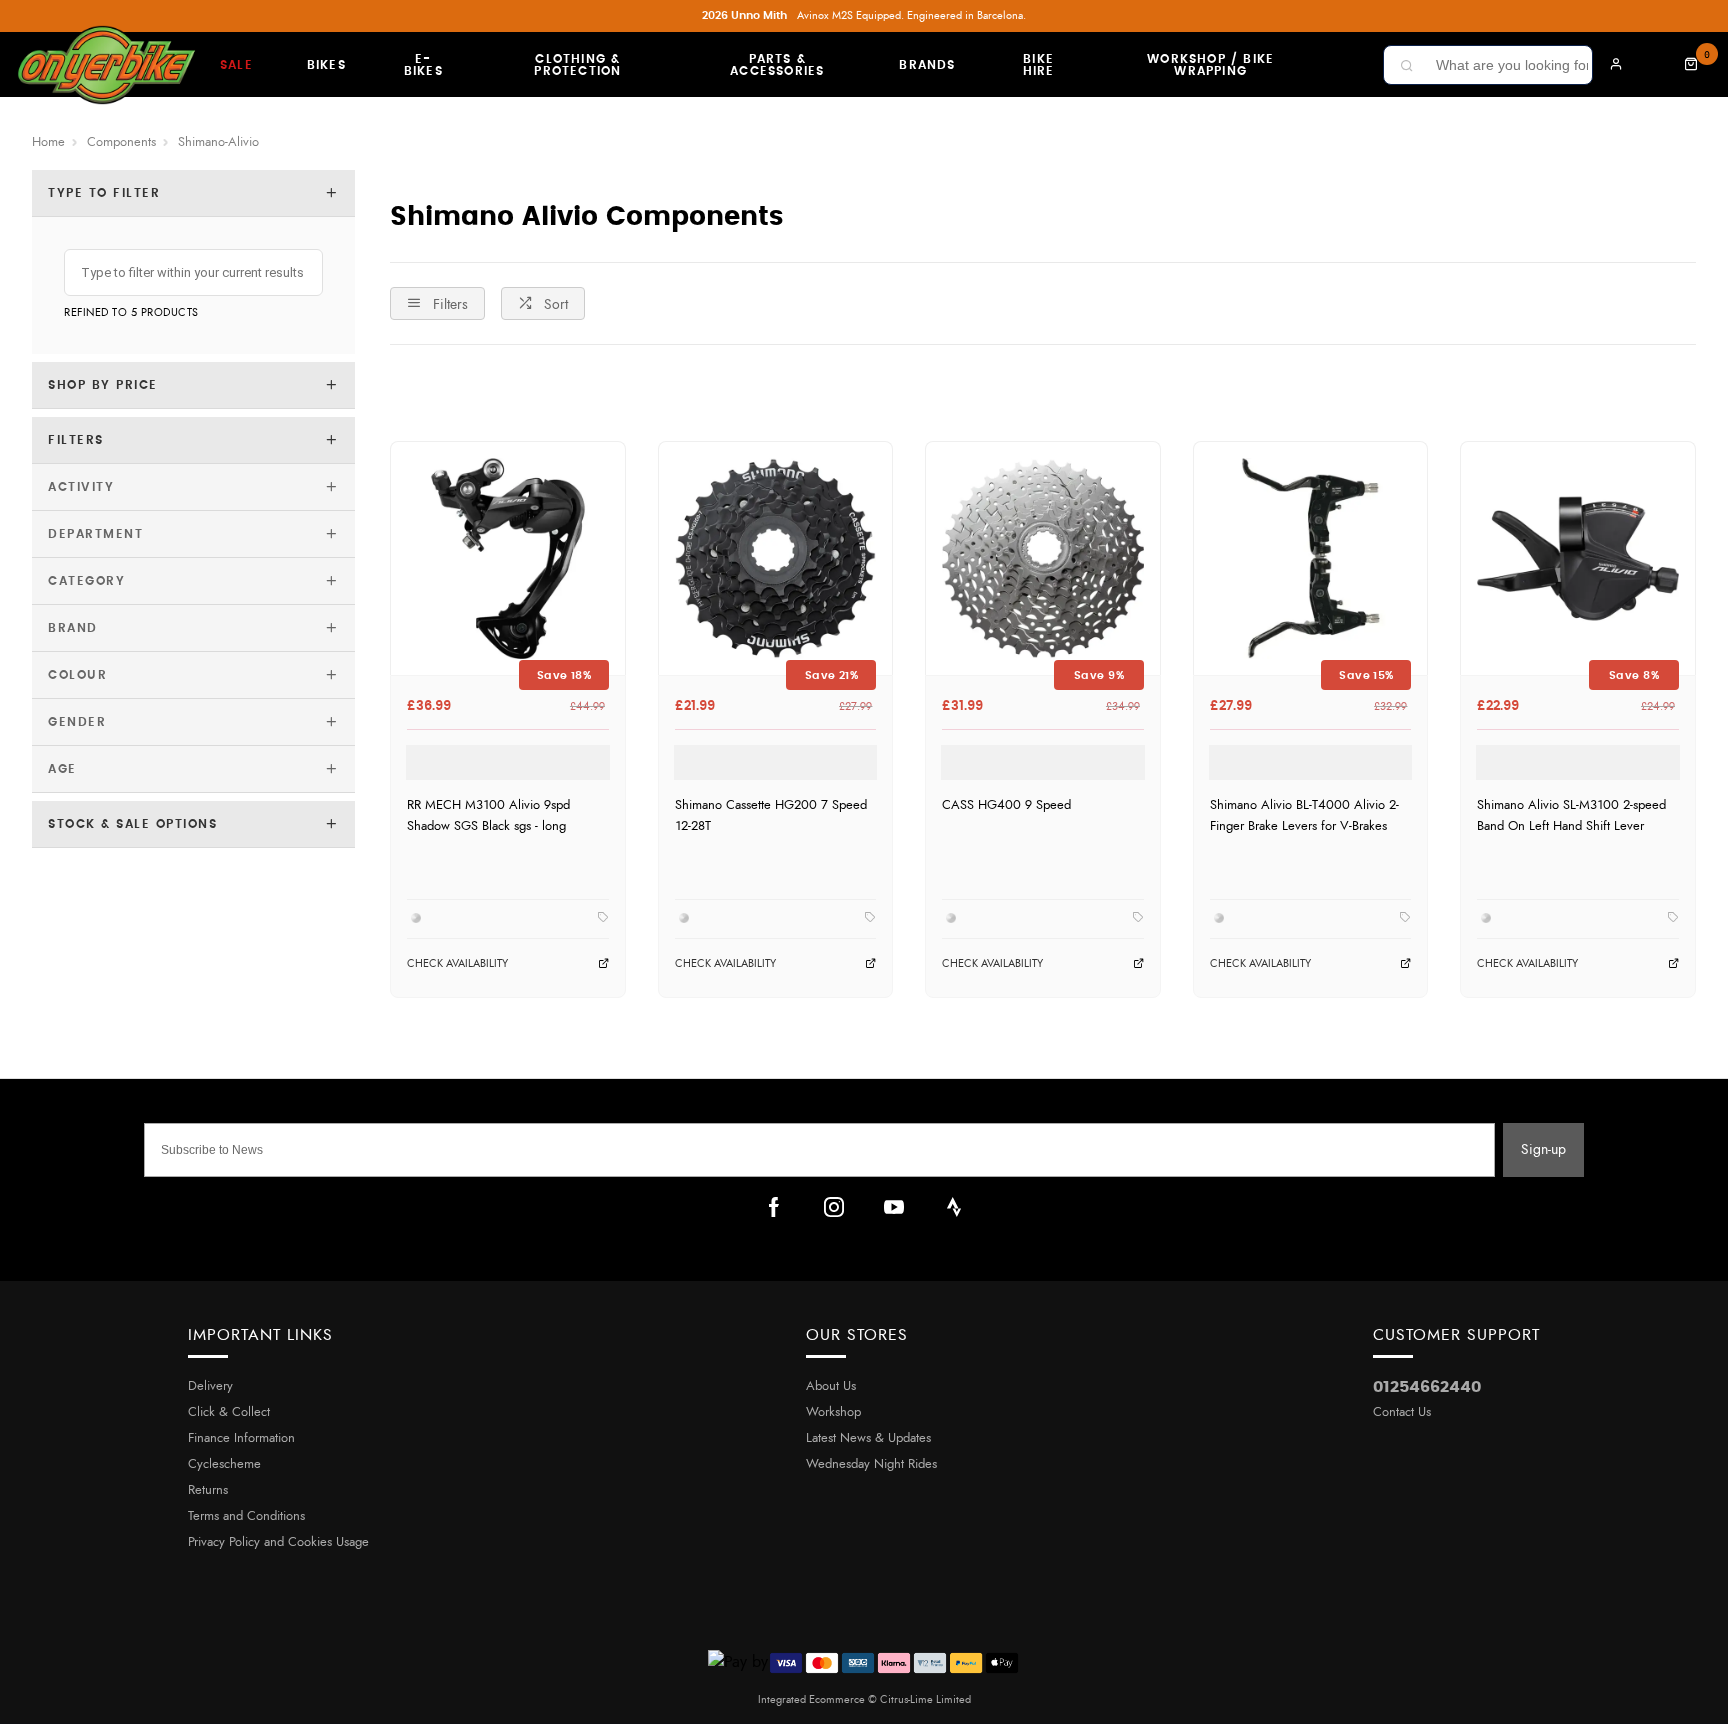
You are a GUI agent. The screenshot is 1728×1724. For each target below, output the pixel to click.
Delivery (210, 1386)
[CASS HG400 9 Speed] (1043, 558)
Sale (236, 65)
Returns (208, 1490)
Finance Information (241, 1438)
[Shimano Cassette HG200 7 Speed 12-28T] (776, 558)
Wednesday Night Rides (871, 1464)
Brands (927, 65)
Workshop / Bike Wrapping (1210, 65)
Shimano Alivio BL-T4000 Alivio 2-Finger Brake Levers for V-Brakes (1304, 815)
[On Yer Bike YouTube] (894, 1207)
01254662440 (1427, 1387)
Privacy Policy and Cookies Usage (278, 1542)
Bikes (326, 65)
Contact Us (1402, 1412)
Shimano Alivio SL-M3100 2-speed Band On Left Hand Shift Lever (1571, 815)
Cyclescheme (224, 1464)
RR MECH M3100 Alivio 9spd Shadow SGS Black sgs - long (488, 815)
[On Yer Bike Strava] (954, 1207)
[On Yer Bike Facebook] (774, 1207)
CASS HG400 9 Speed (1006, 805)
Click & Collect (229, 1412)
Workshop (833, 1412)
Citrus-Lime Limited (925, 1699)
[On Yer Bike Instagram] (834, 1207)
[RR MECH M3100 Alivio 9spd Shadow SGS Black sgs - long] (508, 558)
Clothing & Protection (577, 65)
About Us (831, 1386)
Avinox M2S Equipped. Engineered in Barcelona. (864, 15)
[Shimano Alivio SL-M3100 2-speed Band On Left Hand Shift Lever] (1578, 558)
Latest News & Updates (868, 1438)
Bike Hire (1039, 65)
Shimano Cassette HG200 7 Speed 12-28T (771, 815)
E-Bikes (423, 65)
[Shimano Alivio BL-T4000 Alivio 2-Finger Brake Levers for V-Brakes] (1311, 558)
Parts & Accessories (777, 65)
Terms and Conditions (246, 1516)
